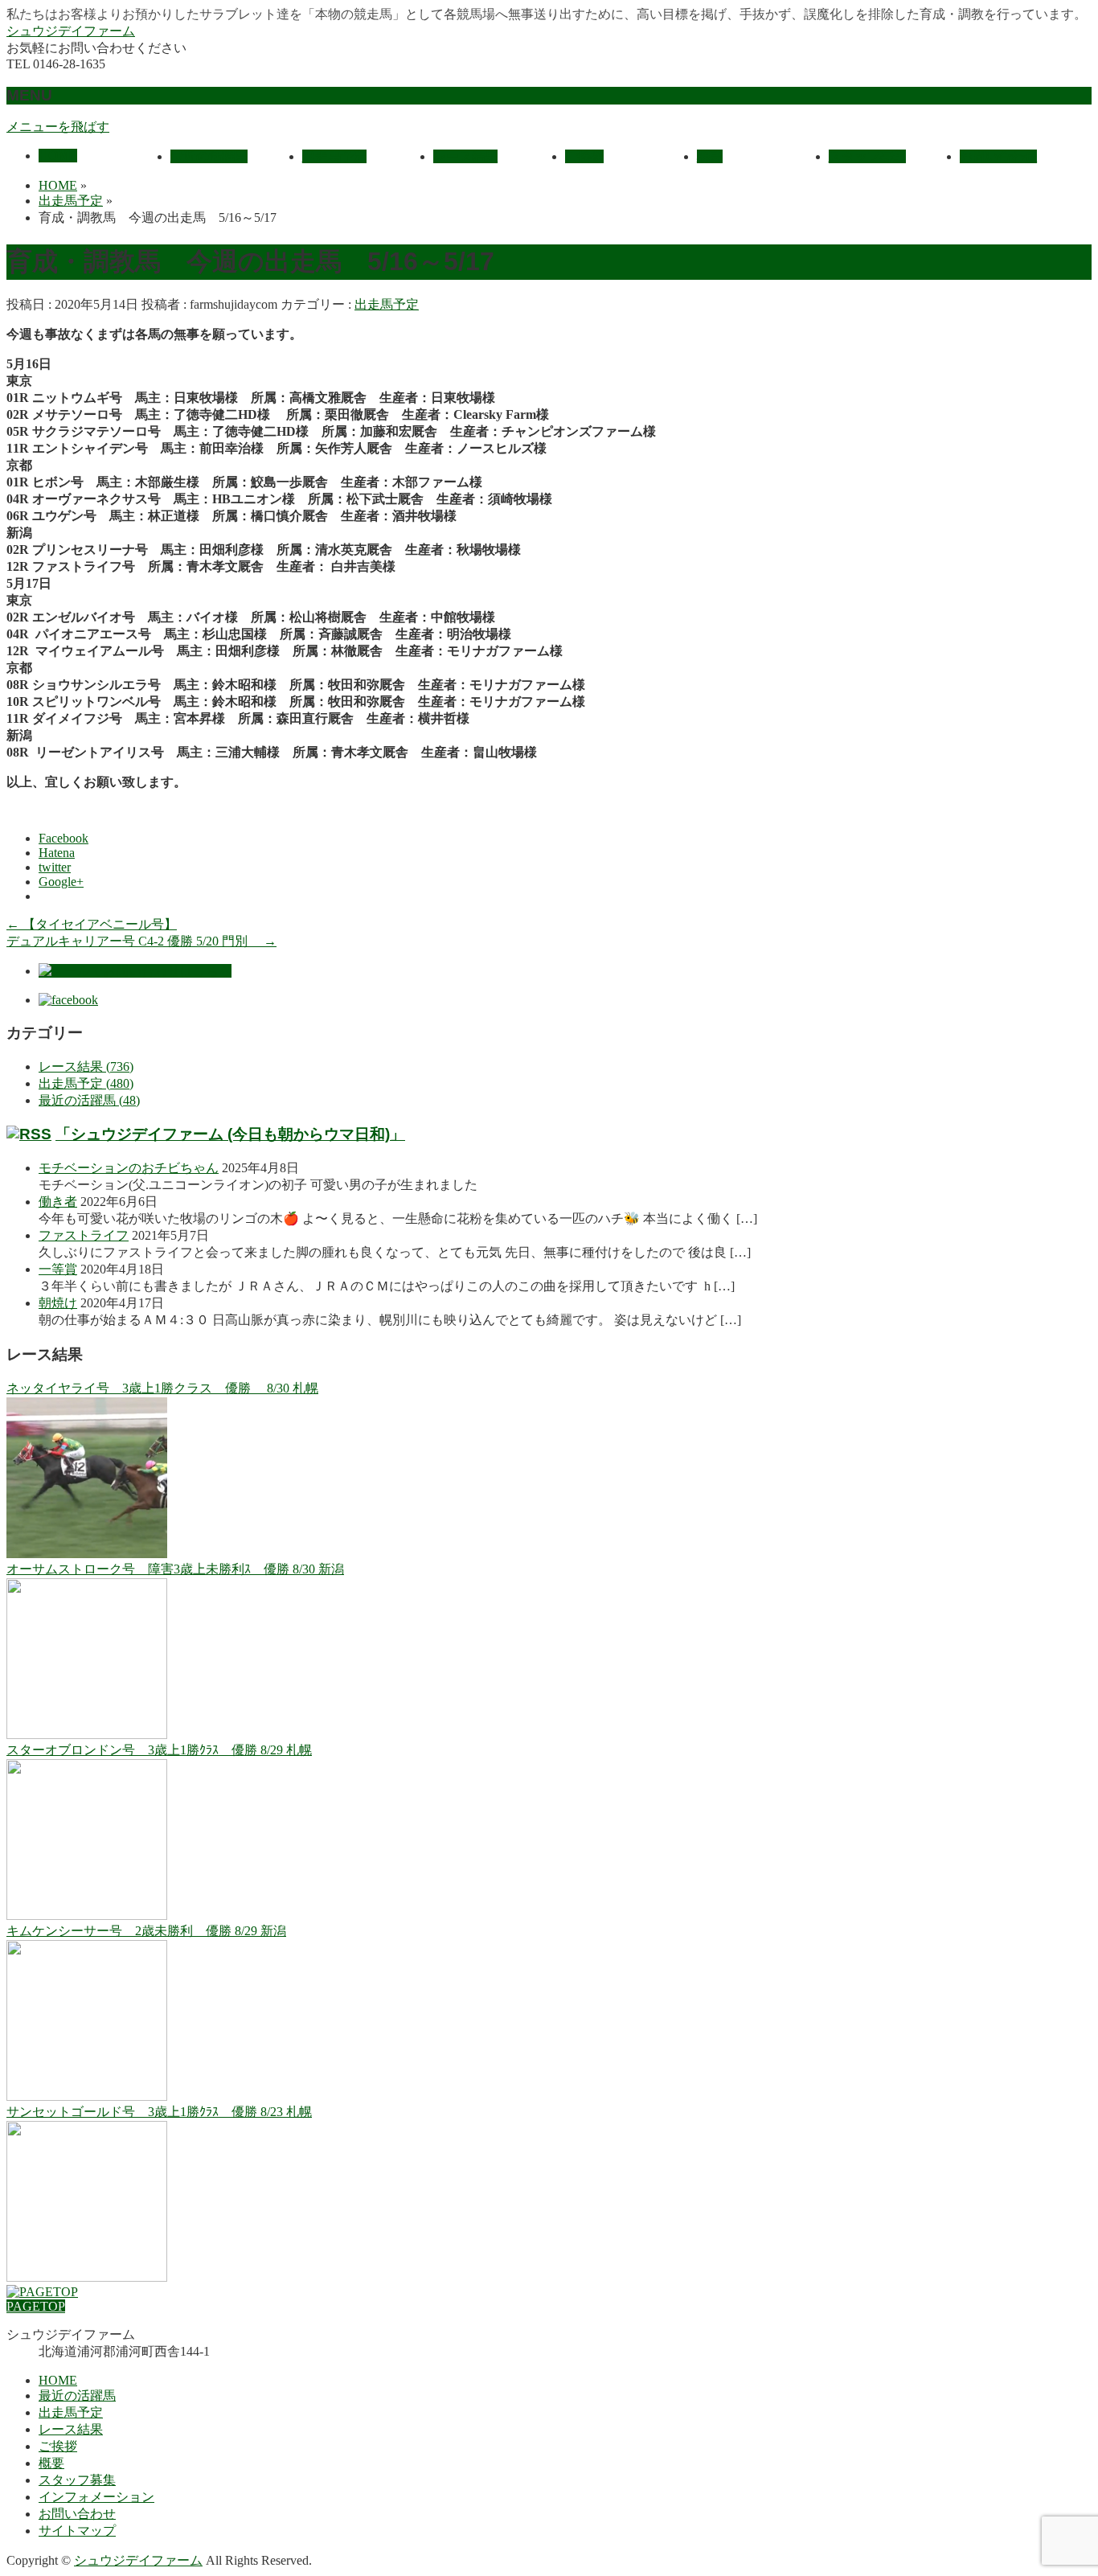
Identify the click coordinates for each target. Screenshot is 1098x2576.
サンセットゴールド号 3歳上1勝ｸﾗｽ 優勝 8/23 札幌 (159, 2112)
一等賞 (58, 1269)
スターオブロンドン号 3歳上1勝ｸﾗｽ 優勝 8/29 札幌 (159, 1750)
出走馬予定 (387, 304)
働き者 (58, 1202)
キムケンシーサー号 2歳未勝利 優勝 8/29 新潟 (146, 1931)
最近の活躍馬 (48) (89, 1100)
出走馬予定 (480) (86, 1083)
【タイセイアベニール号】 (92, 924)
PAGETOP (36, 2306)
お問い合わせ (77, 2514)
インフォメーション (96, 2497)
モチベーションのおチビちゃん (129, 1168)
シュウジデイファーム (71, 31)
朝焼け (58, 1303)
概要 (51, 2463)
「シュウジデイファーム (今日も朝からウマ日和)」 (230, 1134)
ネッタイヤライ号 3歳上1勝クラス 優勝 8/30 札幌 (162, 1388)
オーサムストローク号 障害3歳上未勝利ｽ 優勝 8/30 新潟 (175, 1569)
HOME (58, 2380)
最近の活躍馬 (77, 2396)
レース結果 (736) (86, 1066)
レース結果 (71, 2429)
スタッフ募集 (77, 2480)
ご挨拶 (58, 2446)
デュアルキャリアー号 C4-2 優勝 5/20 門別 (141, 941)
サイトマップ (77, 2531)
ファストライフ (84, 1235)
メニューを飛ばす (58, 127)
